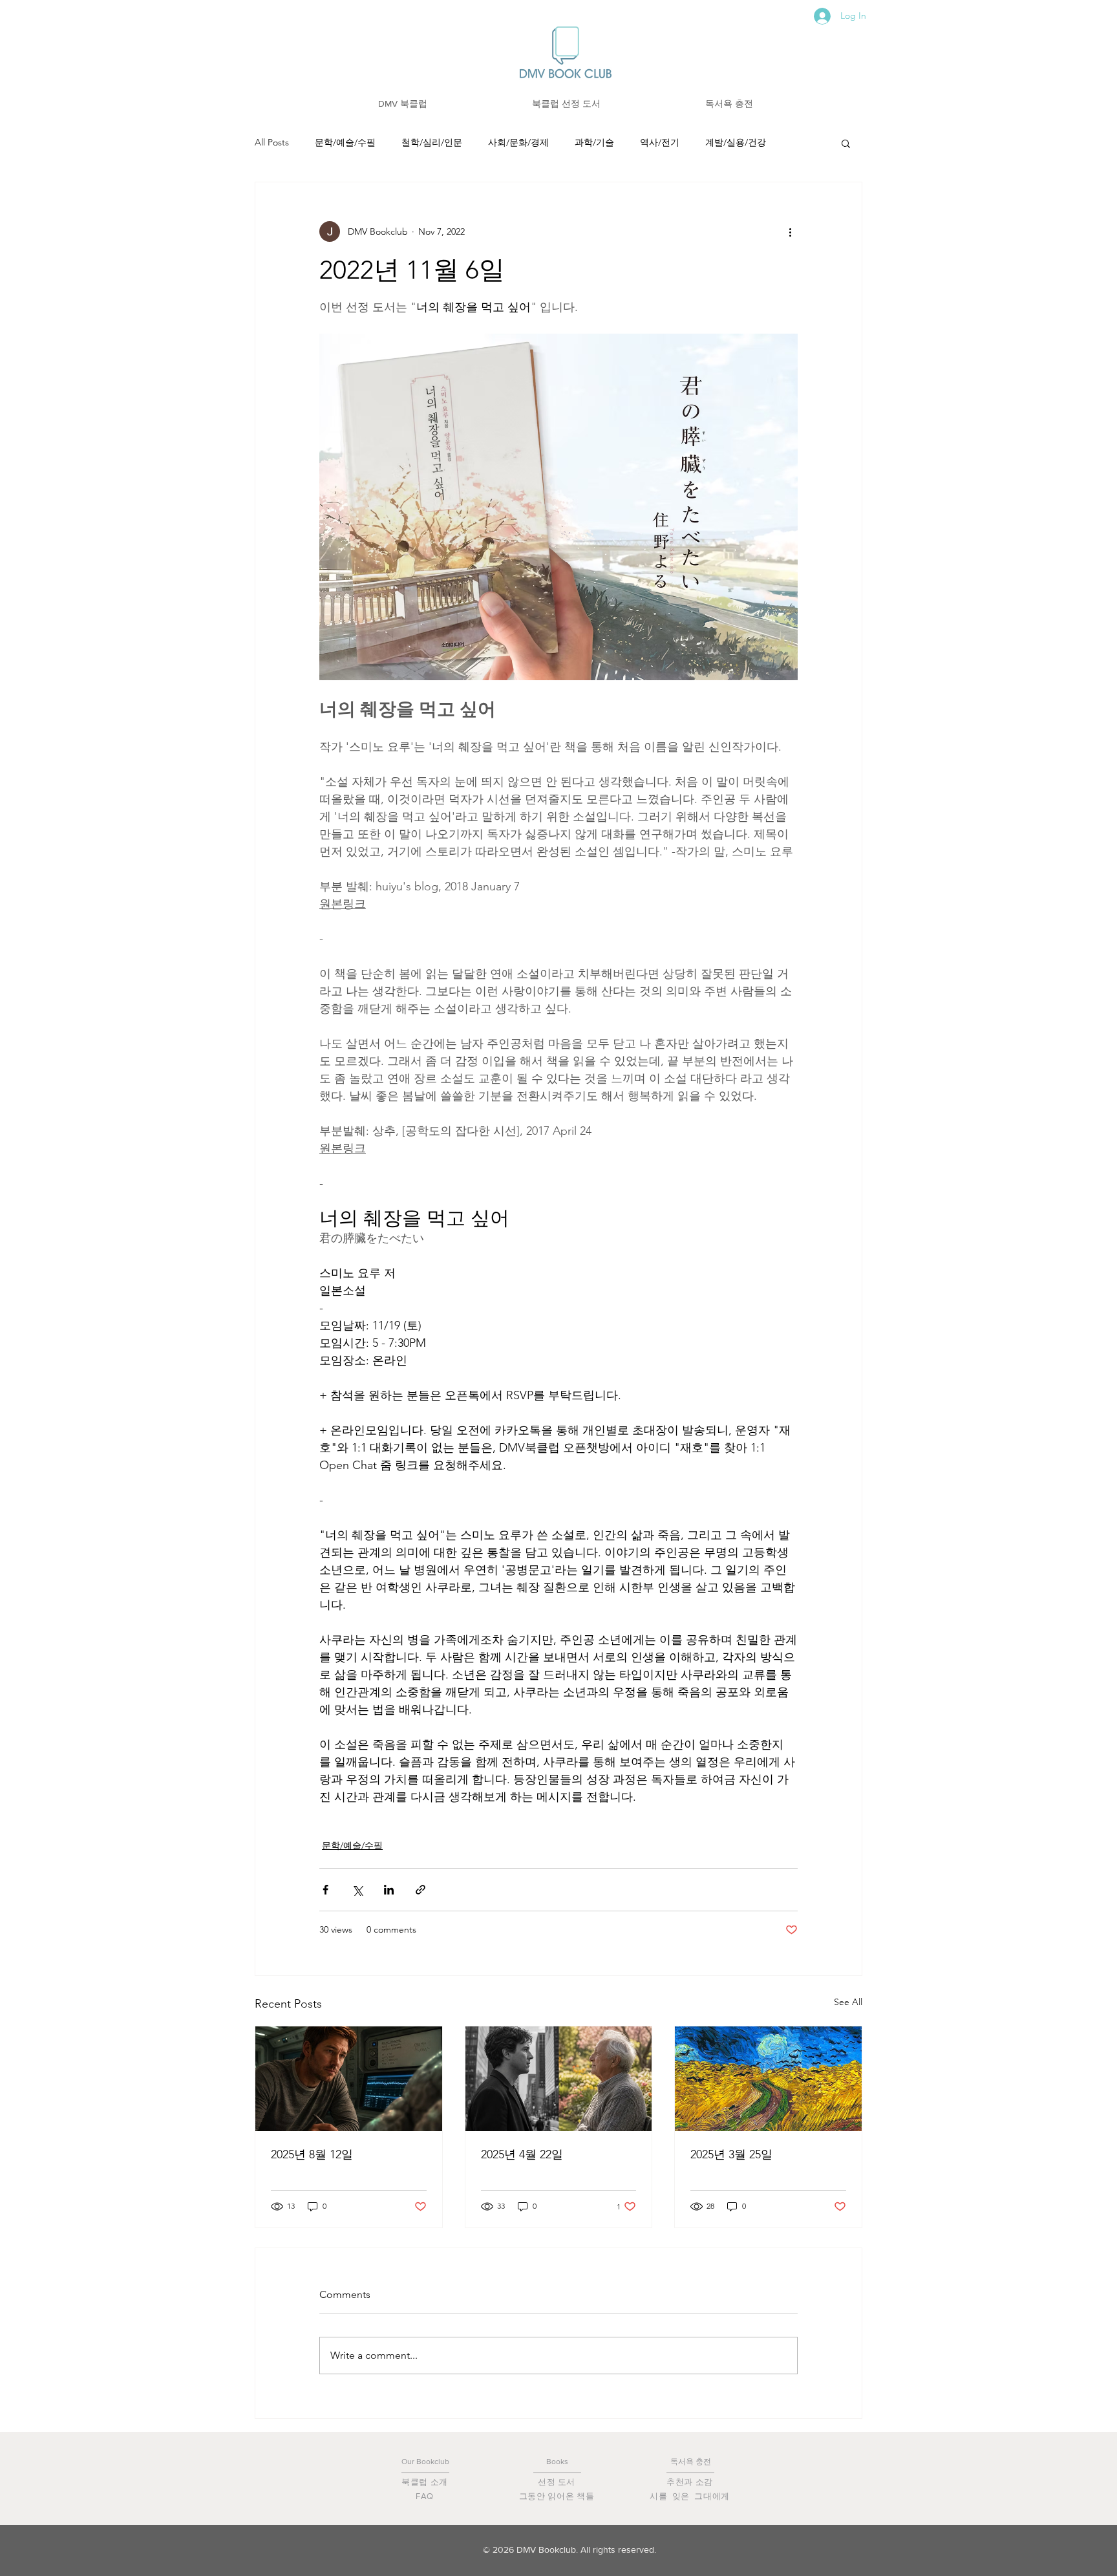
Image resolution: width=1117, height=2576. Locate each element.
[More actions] (790, 231)
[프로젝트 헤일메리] (349, 2079)
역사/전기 (660, 142)
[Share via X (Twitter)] (357, 1890)
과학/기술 (594, 142)
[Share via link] (420, 1890)
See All (848, 2002)
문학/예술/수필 (345, 142)
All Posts (272, 142)
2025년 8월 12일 (312, 2154)
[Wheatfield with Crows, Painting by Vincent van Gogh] (768, 2079)
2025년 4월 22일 (522, 2154)
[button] (403, 104)
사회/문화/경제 (518, 142)
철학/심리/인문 (432, 142)
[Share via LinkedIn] (389, 1890)
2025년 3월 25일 (731, 2154)
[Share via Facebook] (325, 1890)
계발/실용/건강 (736, 142)
